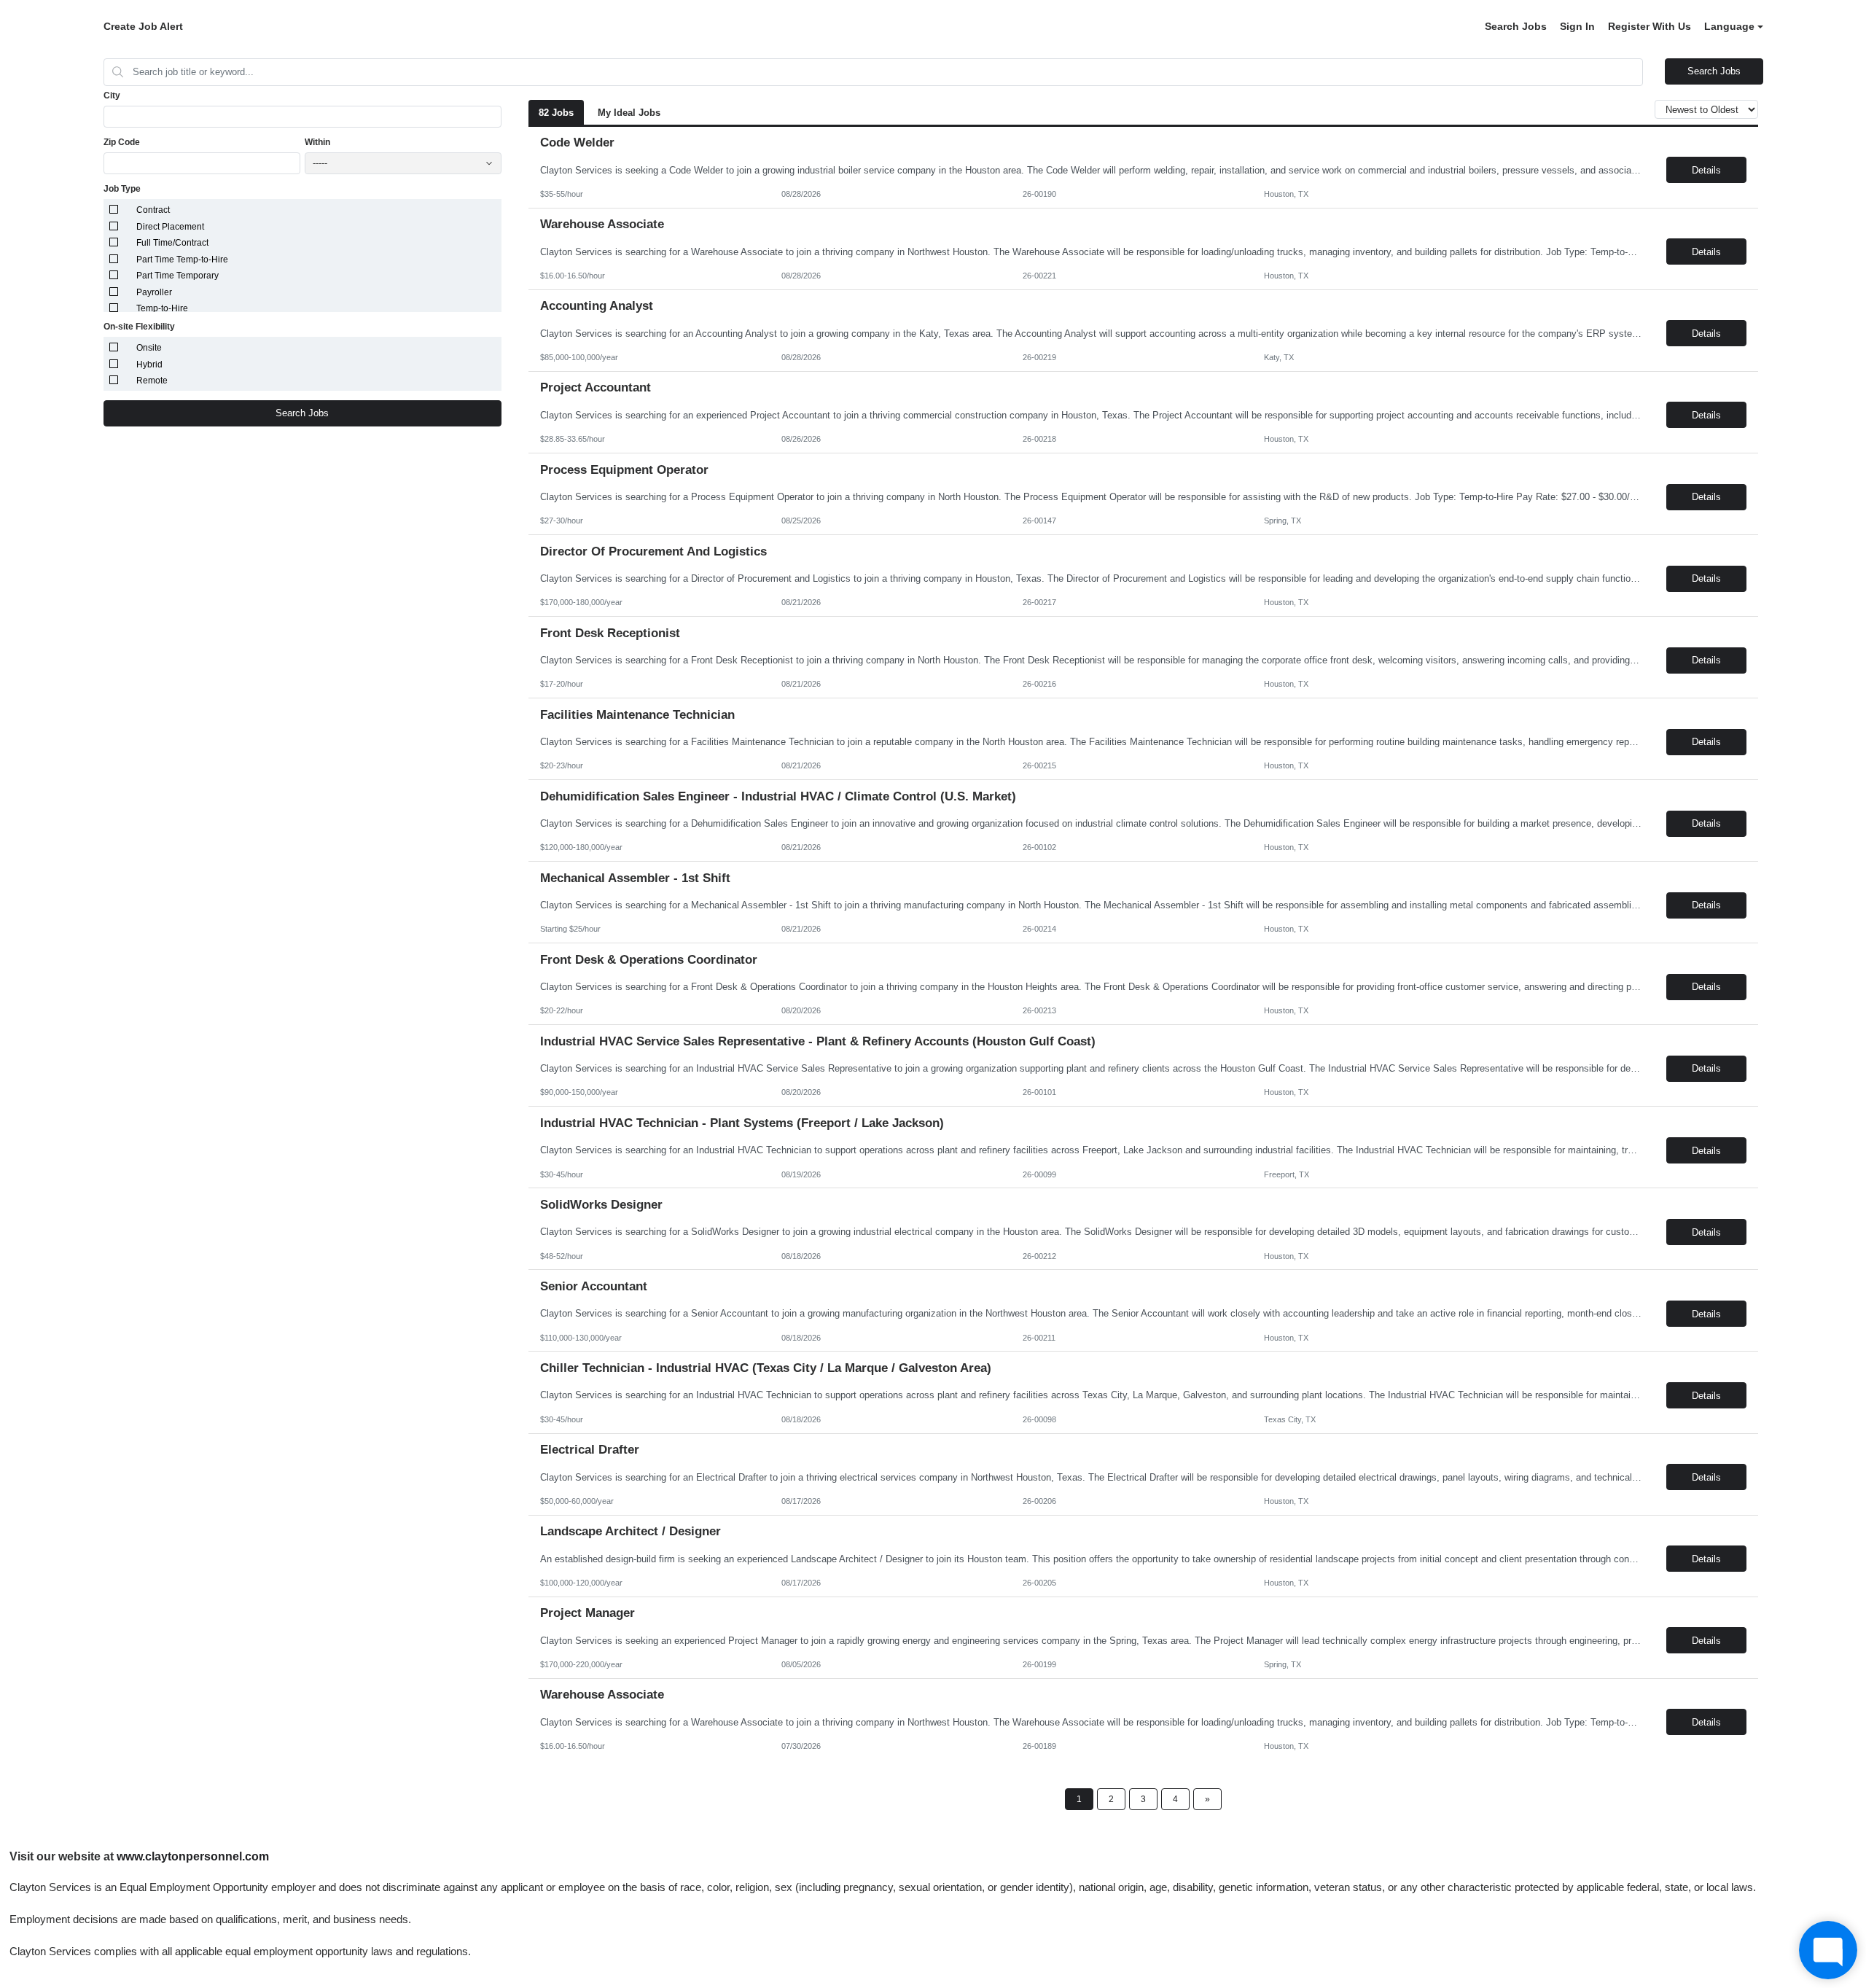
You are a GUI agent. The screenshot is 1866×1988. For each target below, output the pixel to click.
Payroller (154, 292)
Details (1706, 170)
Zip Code (122, 142)
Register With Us (1650, 26)
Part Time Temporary (177, 276)
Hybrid (149, 365)
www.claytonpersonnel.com (193, 1856)
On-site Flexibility (139, 327)
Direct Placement (170, 227)
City (112, 95)
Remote (152, 381)
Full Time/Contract (172, 243)
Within (317, 142)
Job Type (122, 189)
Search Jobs (1516, 26)
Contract (153, 210)
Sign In (1577, 26)
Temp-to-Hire (162, 308)
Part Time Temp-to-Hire (182, 260)
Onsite (149, 348)
